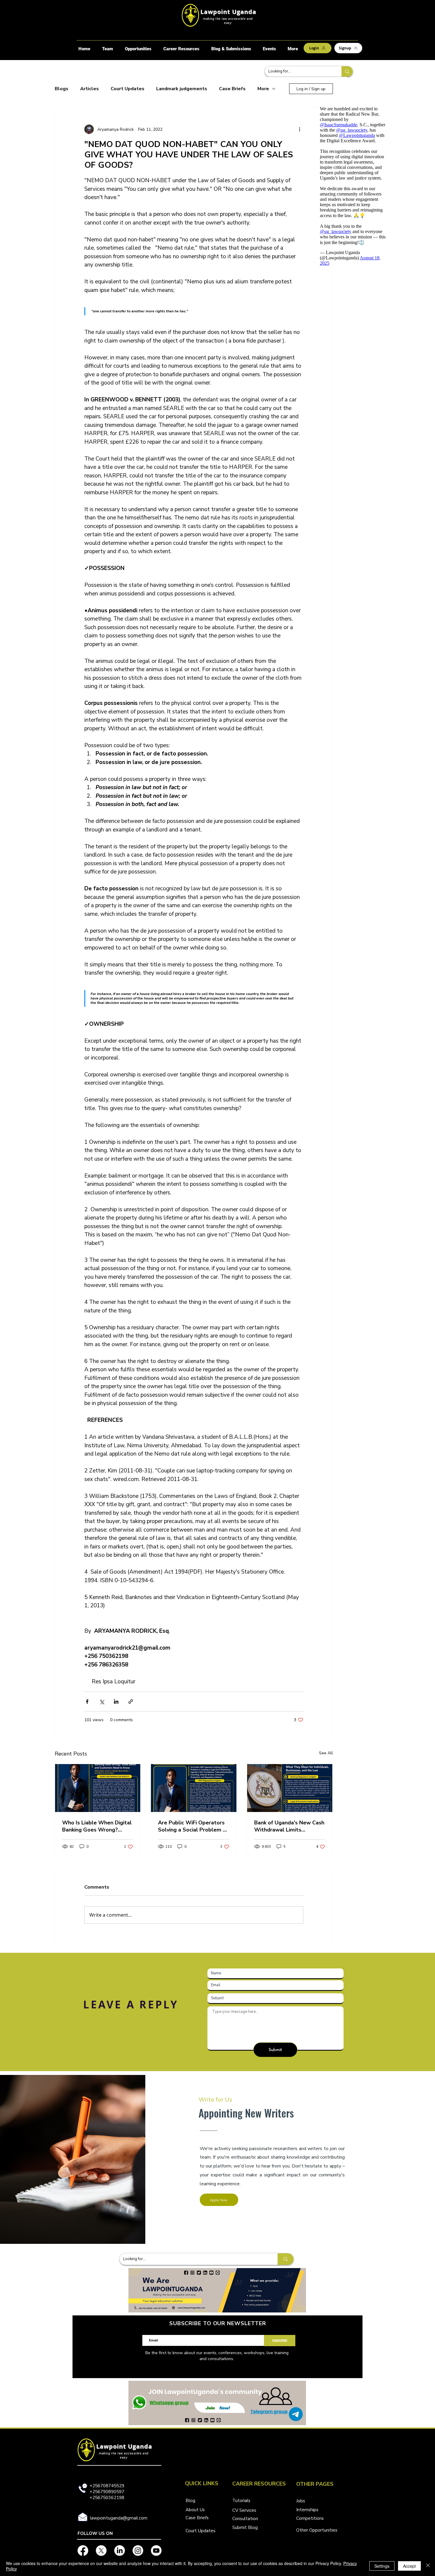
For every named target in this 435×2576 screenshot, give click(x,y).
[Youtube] (156, 2551)
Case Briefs (232, 89)
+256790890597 (107, 2492)
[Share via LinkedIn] (116, 1702)
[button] (138, 49)
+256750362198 (107, 2498)
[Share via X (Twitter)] (102, 1702)
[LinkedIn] (120, 2551)
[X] (101, 2551)
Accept (409, 2566)
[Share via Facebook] (87, 1702)
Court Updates (128, 89)
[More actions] (300, 129)
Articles (90, 89)
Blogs (62, 89)
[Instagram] (138, 2551)
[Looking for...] (347, 71)
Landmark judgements (182, 89)
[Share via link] (131, 1702)
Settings (382, 2566)
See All (326, 1753)
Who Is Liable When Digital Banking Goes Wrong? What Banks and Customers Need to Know (98, 1826)
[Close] (428, 2566)
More (263, 89)
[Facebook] (83, 2551)
